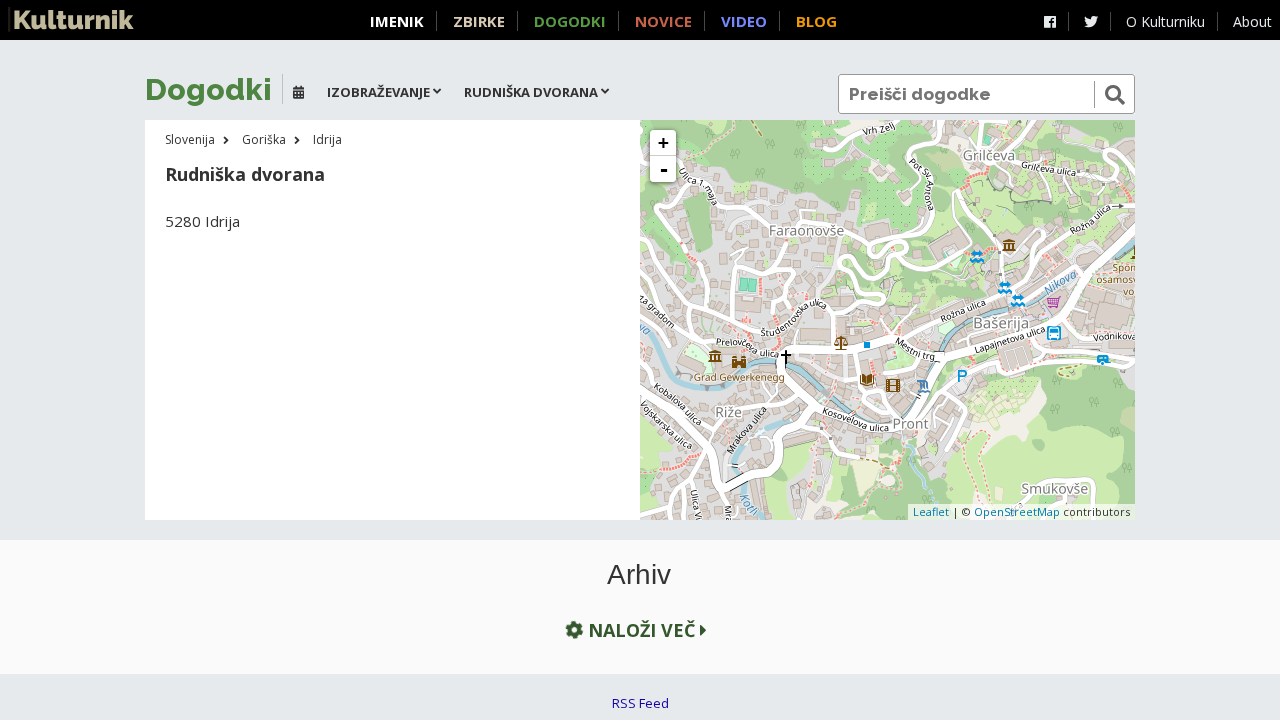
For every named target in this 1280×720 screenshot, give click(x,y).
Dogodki (570, 21)
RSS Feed (640, 703)
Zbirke (479, 21)
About (1252, 21)
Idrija (327, 139)
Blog (816, 21)
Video (744, 21)
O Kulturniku (1165, 21)
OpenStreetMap (1017, 511)
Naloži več (641, 630)
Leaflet (931, 511)
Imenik (397, 21)
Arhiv (639, 575)
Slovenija (190, 139)
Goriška (264, 139)
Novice (663, 21)
